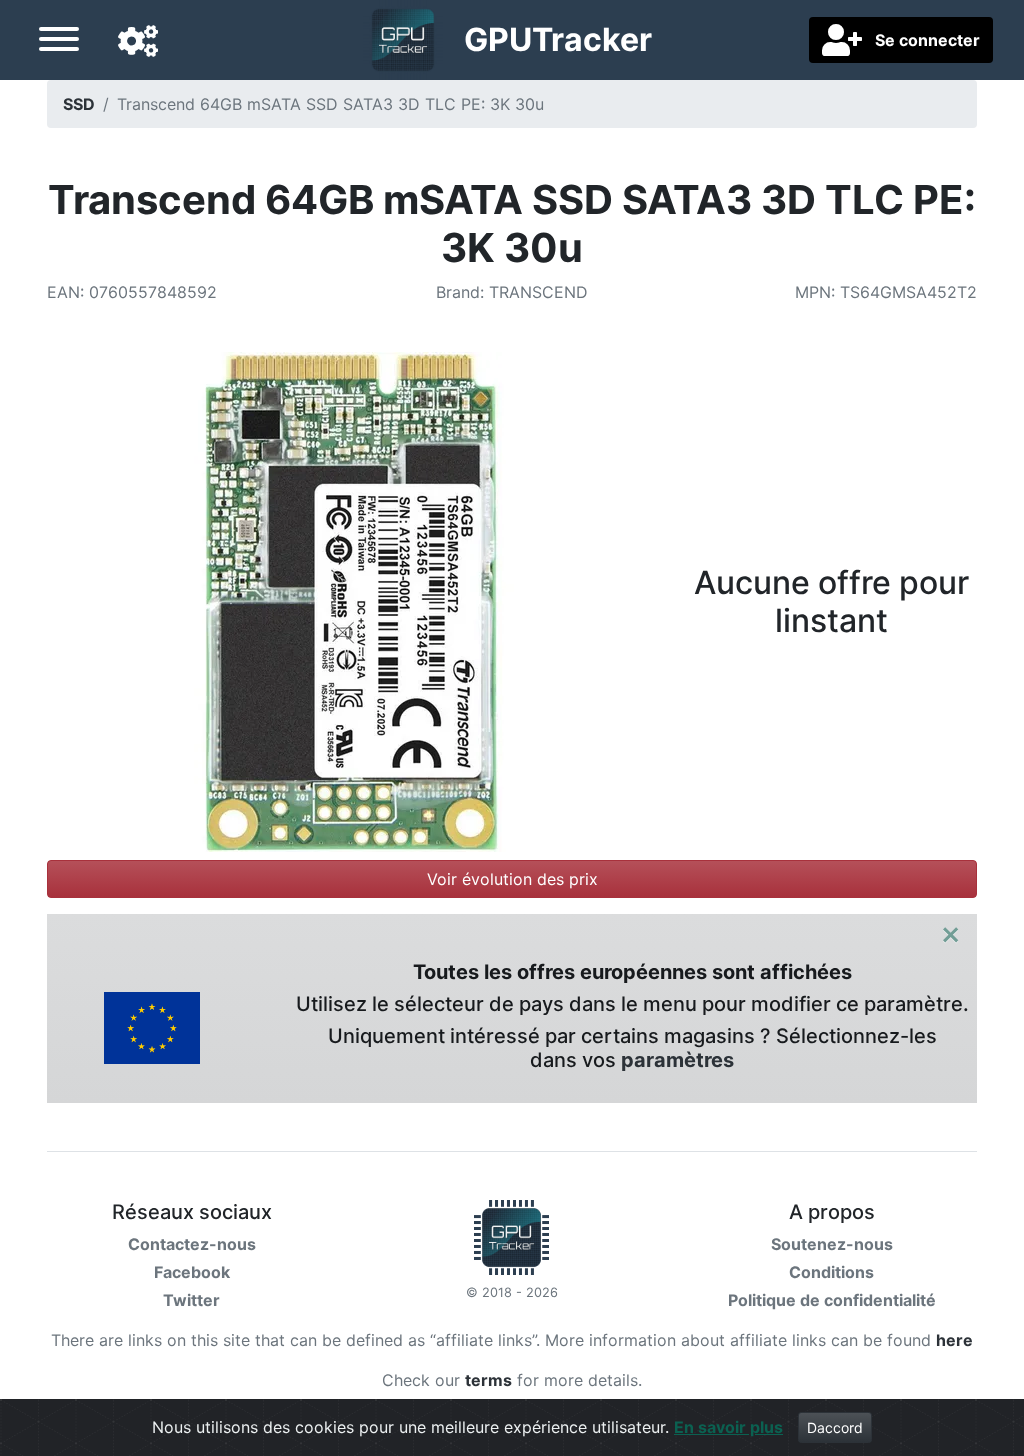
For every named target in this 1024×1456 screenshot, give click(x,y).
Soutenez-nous (832, 1244)
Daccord (835, 1427)
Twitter (191, 1300)
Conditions (831, 1272)
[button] (138, 42)
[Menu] (59, 42)
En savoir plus (728, 1427)
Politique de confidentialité (832, 1300)
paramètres (677, 1060)
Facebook (192, 1272)
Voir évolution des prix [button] (512, 879)
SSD (79, 104)
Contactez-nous (192, 1244)
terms (488, 1380)
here (954, 1340)
